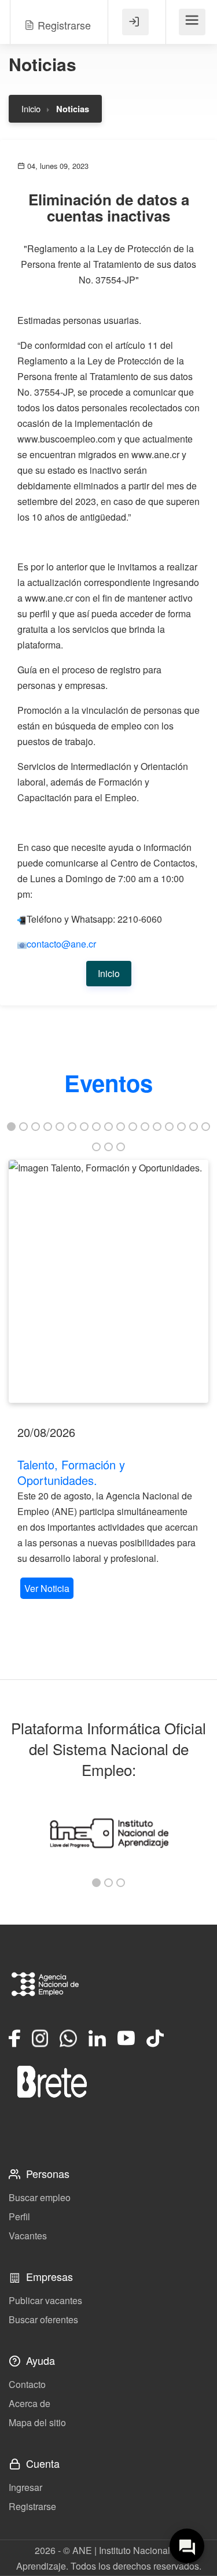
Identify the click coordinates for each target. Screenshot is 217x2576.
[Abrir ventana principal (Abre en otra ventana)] (52, 2081)
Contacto (27, 2384)
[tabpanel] (108, 1381)
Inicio (31, 108)
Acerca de (30, 2403)
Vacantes (28, 2236)
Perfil (19, 2216)
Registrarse (32, 2506)
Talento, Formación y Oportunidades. (71, 1472)
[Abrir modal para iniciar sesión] (135, 22)
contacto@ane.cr (61, 944)
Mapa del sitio (37, 2422)
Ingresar (25, 2487)
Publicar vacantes (45, 2300)
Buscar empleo (40, 2197)
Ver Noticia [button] (47, 1588)
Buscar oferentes (43, 2319)
